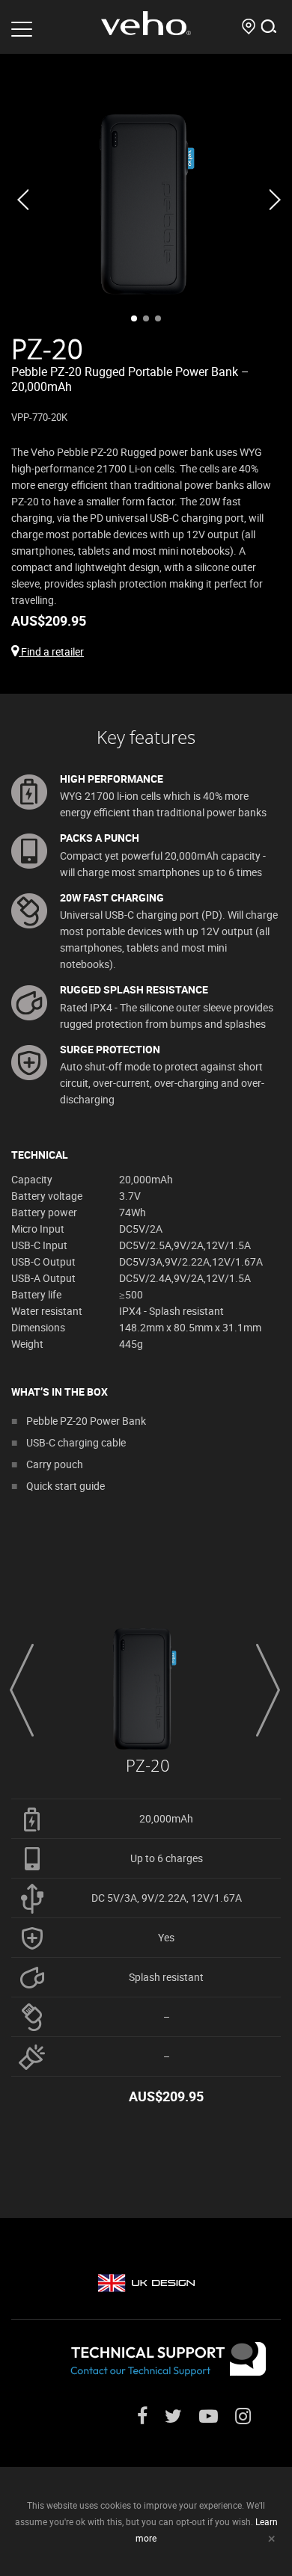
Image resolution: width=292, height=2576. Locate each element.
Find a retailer (51, 651)
